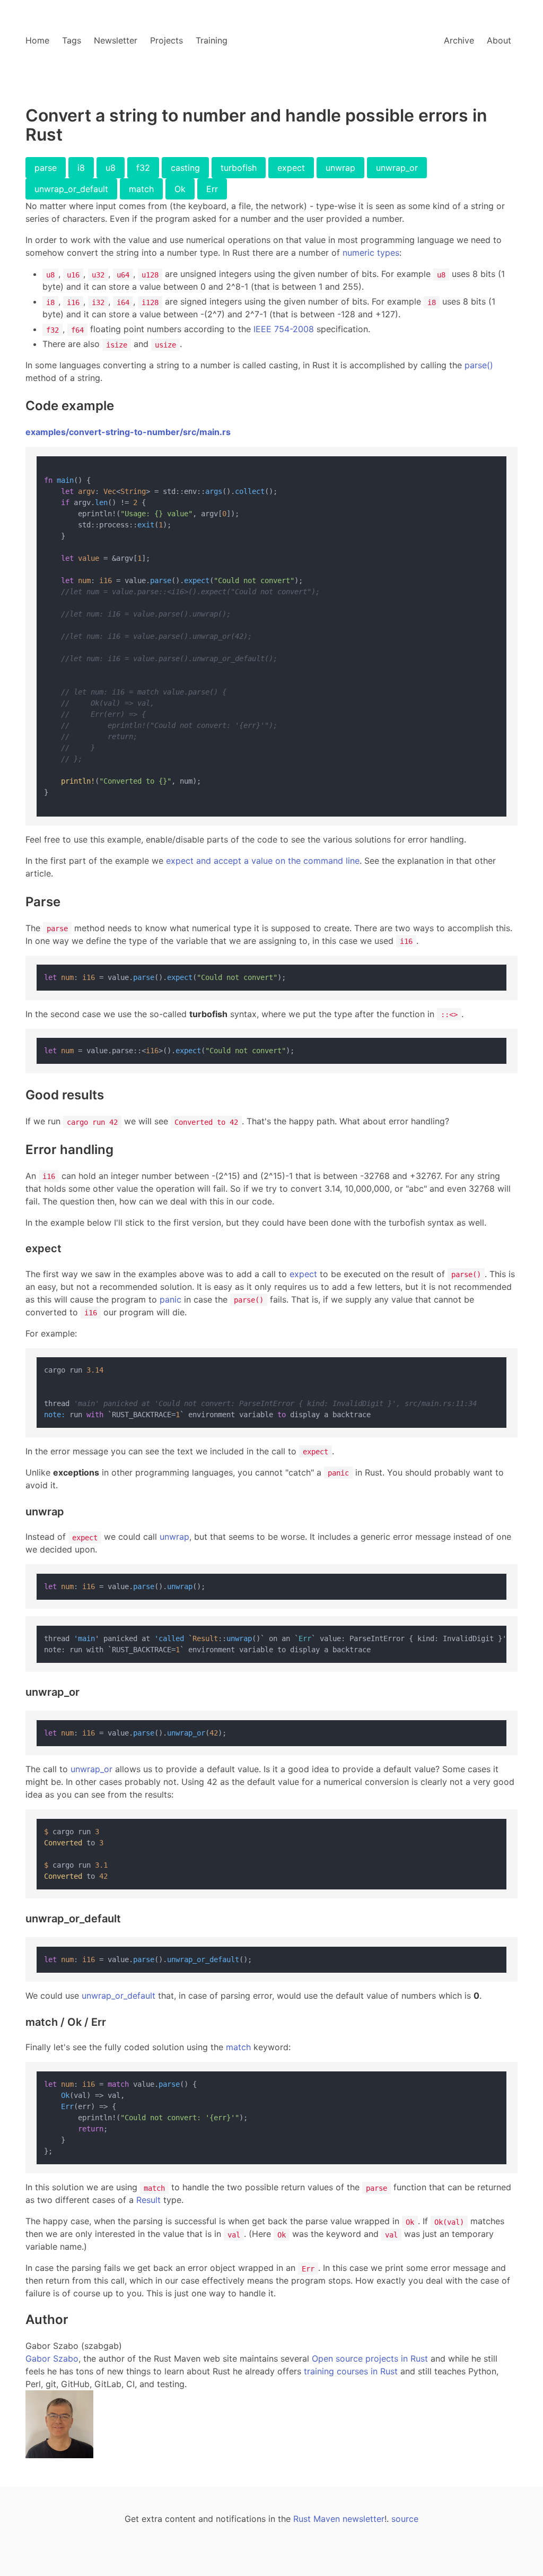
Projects (167, 40)
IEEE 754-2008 (284, 329)
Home (37, 40)
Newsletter (116, 40)
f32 (143, 168)
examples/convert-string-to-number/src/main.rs (128, 432)
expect (291, 168)
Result (148, 2200)
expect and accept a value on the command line (263, 861)
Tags (72, 40)
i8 (81, 168)
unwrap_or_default (71, 189)
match (141, 189)
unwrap (340, 168)
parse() (479, 365)
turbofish (239, 168)
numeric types (371, 253)
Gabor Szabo (52, 2358)
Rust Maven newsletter (339, 2519)
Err (212, 189)
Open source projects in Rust (370, 2358)
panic (170, 1299)
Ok (180, 189)
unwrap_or (397, 168)
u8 (111, 168)
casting (185, 168)
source (405, 2519)
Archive (459, 40)
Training (212, 40)
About (499, 40)
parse (46, 168)
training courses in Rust (351, 2371)
